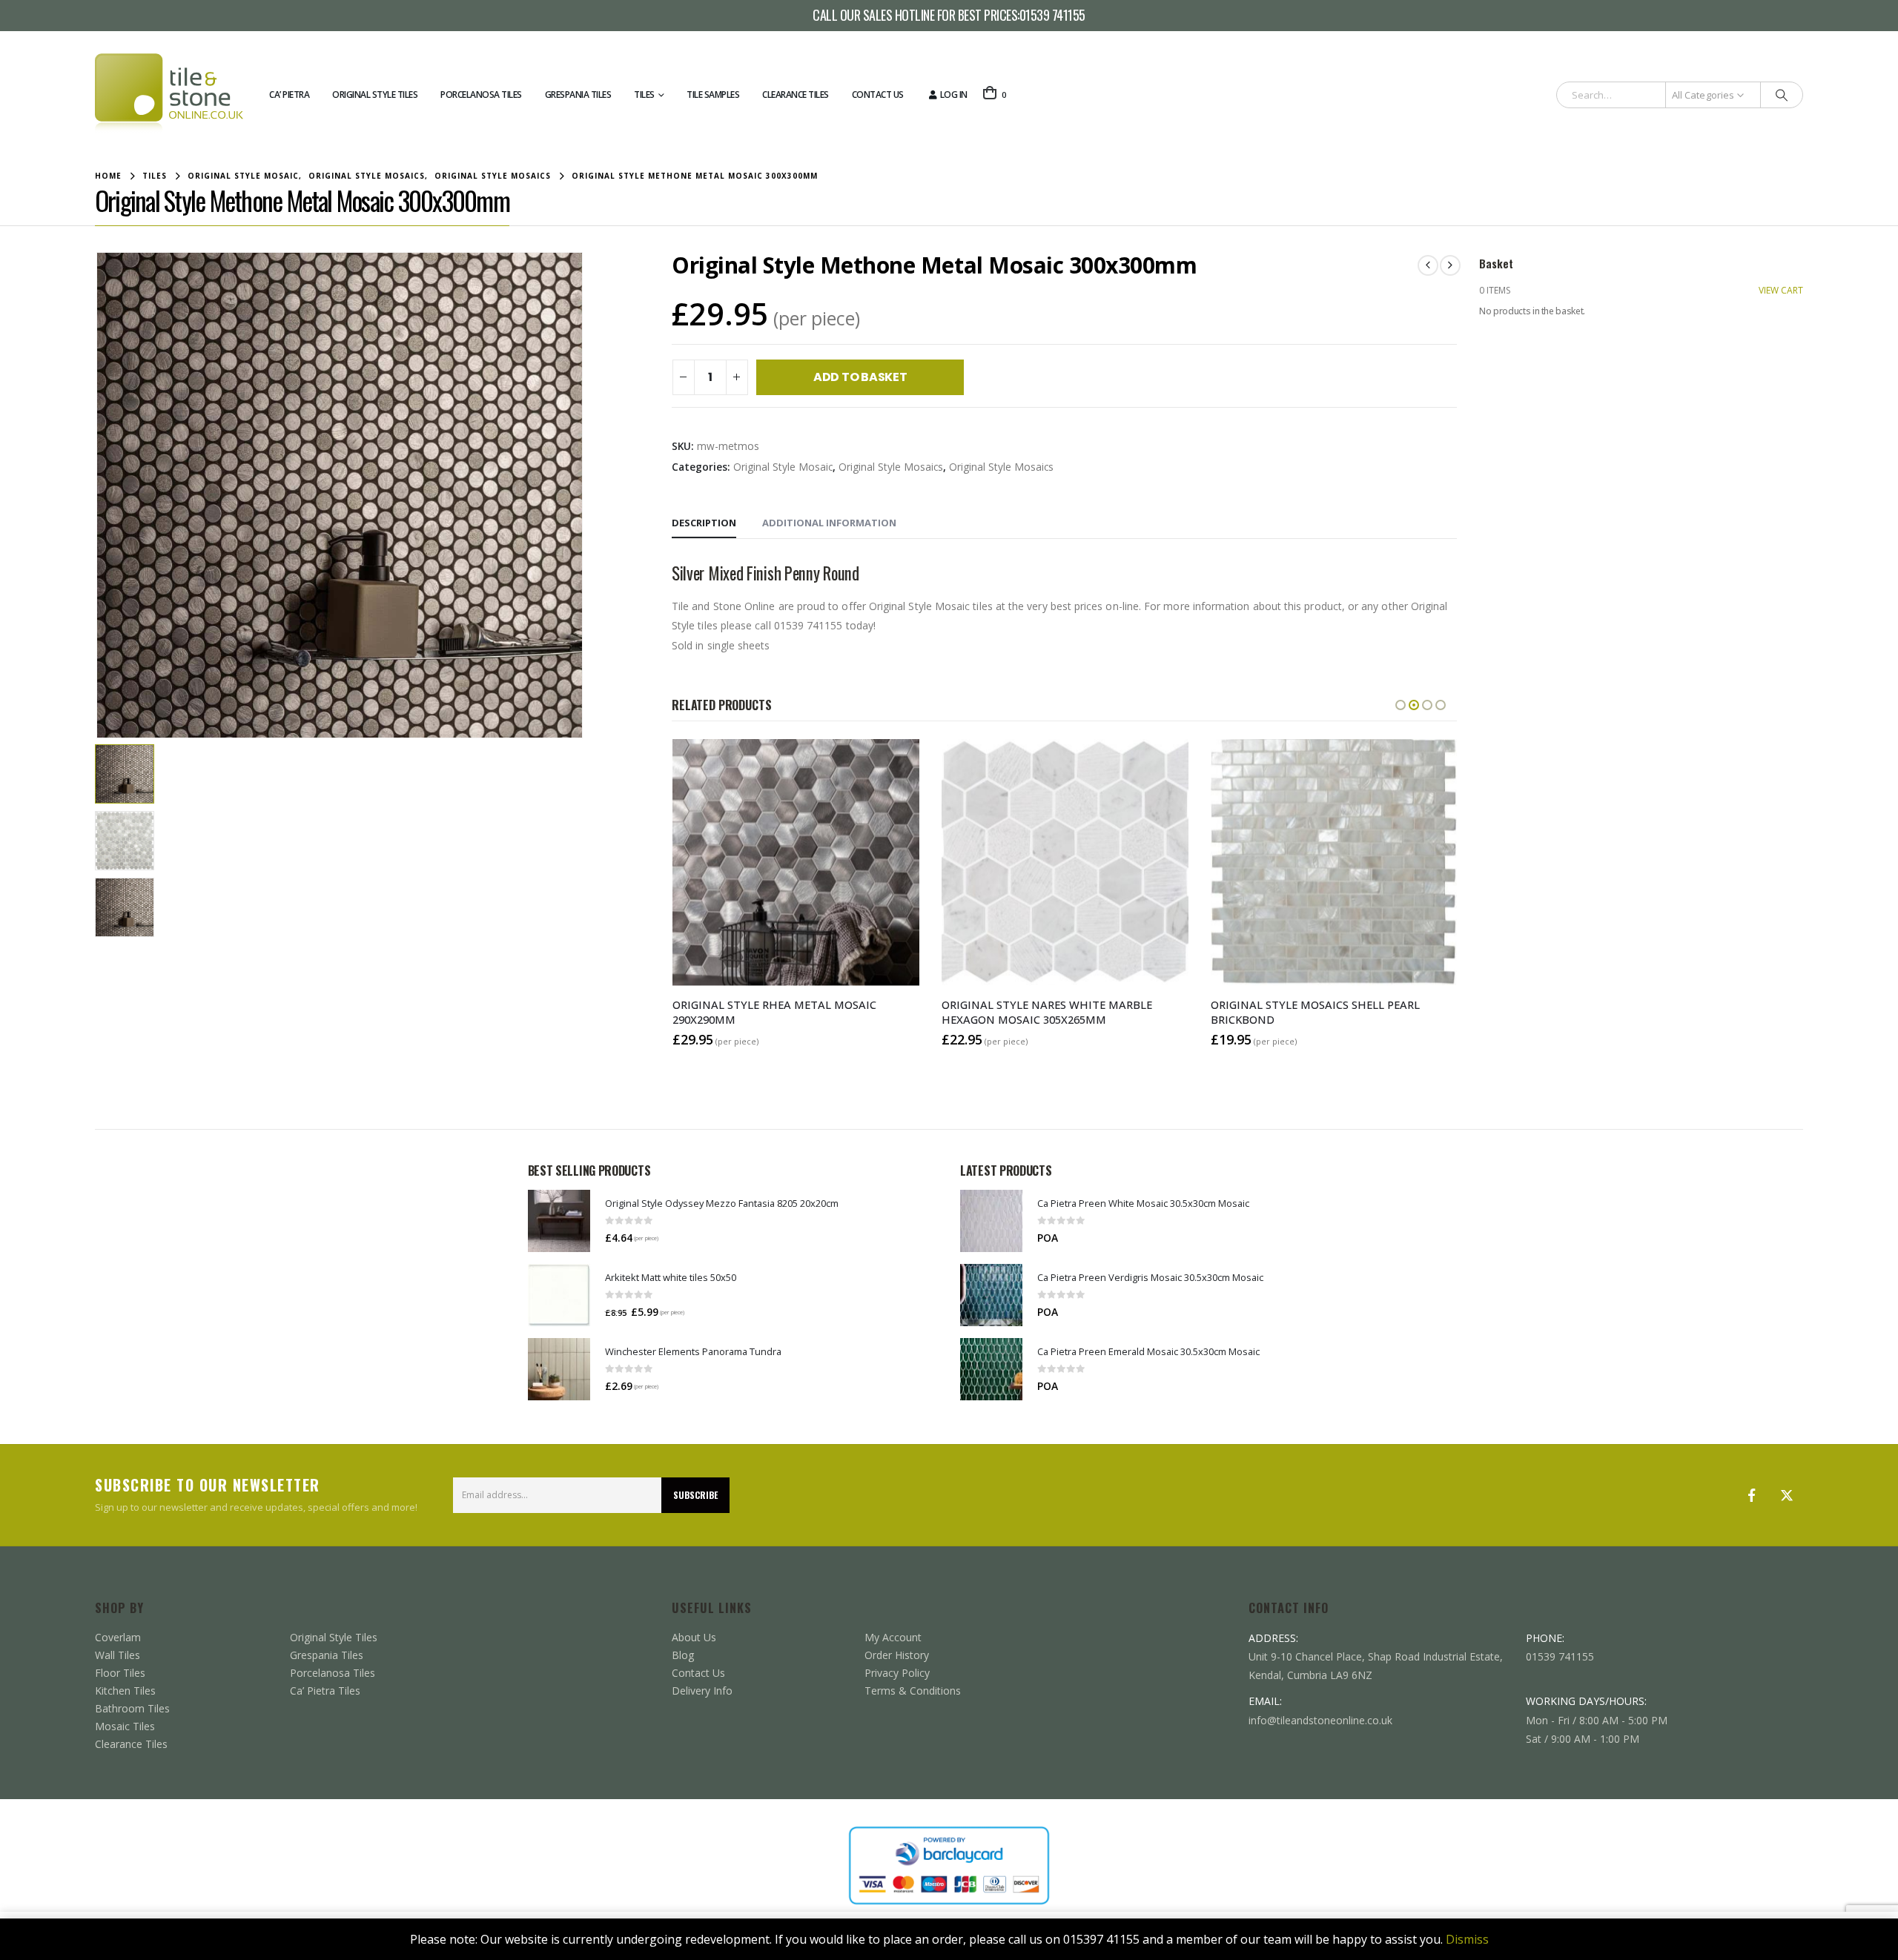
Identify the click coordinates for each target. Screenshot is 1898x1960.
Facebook (1751, 1495)
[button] (99, 495)
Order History (897, 1655)
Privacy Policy (897, 1673)
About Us (694, 1637)
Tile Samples (713, 95)
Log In (954, 95)
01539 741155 (1052, 16)
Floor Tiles (120, 1673)
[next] (1450, 265)
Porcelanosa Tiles (481, 95)
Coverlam (118, 1637)
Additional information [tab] (829, 523)
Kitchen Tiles (125, 1691)
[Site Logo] (169, 95)
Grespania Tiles (578, 95)
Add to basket (860, 377)
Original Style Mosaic (783, 467)
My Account (893, 1637)
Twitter (1787, 1495)
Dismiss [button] (1467, 1939)
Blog (683, 1655)
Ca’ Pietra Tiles (325, 1691)
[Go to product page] (559, 1221)
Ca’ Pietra (289, 95)
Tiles (644, 95)
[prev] (1428, 265)
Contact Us (878, 95)
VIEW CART (1781, 290)
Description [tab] (704, 523)
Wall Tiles (118, 1655)
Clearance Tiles (796, 95)
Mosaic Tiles (125, 1726)
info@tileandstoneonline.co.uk (1320, 1720)
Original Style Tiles (375, 95)
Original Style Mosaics (891, 467)
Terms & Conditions (913, 1691)
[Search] (1782, 95)
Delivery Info (702, 1691)
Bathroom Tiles (132, 1708)
